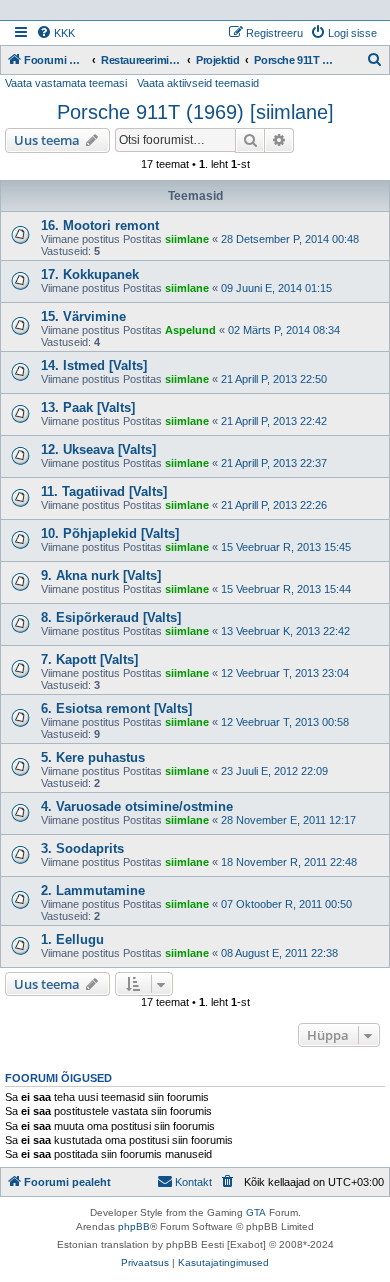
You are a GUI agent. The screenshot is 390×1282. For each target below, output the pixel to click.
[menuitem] (55, 33)
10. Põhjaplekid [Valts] (110, 533)
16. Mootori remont (100, 225)
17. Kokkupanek (90, 274)
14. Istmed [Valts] (94, 365)
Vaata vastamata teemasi (66, 83)
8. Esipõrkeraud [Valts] (111, 617)
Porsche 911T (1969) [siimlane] (195, 112)
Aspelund (190, 330)
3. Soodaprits (82, 848)
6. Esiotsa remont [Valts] (116, 708)
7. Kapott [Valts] (89, 659)
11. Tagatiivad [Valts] (104, 491)
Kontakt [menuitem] (193, 1182)
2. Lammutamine (93, 890)
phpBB (134, 1226)
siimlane (187, 239)
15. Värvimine (83, 316)
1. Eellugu (72, 939)
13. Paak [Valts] (88, 407)
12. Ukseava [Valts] (98, 449)
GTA (256, 1212)
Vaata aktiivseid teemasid (198, 83)
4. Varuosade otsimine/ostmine (137, 806)
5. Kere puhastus (93, 757)
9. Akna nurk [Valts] (101, 575)
